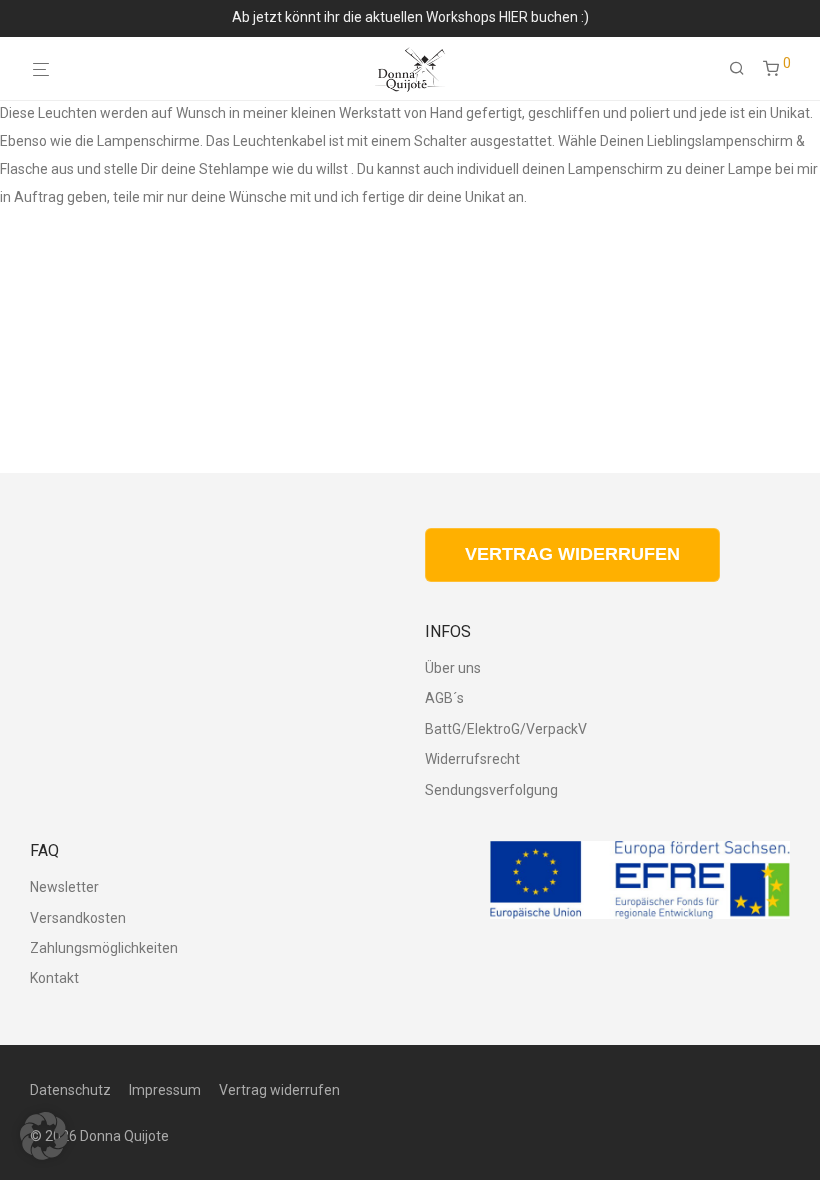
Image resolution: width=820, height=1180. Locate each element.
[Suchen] (744, 69)
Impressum (165, 1090)
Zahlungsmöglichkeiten (104, 948)
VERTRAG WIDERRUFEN (572, 554)
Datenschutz (70, 1090)
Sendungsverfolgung (491, 790)
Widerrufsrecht (472, 759)
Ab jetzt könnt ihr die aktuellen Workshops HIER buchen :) (410, 17)
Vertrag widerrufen (279, 1090)
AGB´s (444, 698)
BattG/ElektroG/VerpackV (506, 729)
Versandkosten (78, 918)
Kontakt (54, 978)
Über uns (453, 668)
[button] (44, 1136)
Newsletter (64, 887)
